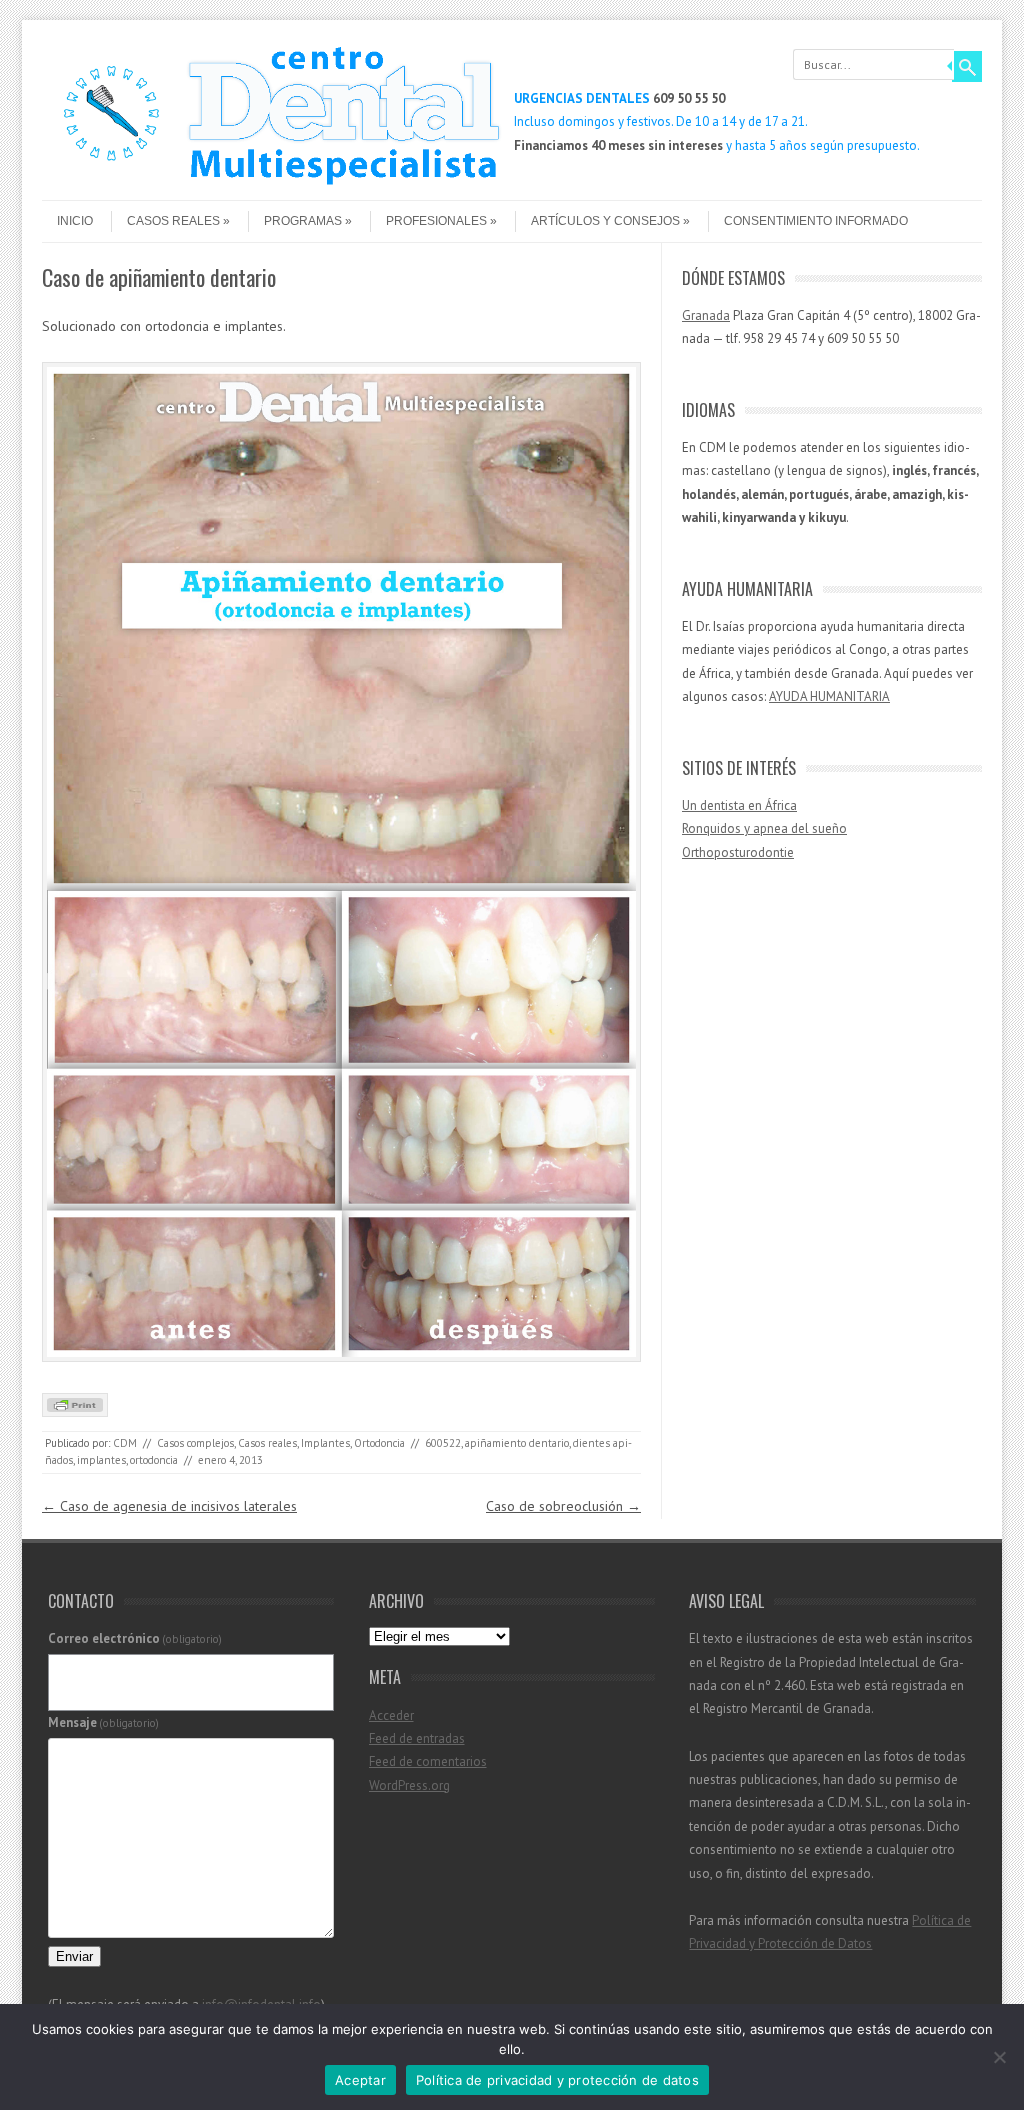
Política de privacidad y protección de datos (557, 2080)
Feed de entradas (417, 1738)
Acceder (391, 1715)
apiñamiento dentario (517, 1443)
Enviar (74, 1956)
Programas (303, 221)
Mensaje (104, 1722)
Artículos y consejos (605, 221)
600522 (443, 1443)
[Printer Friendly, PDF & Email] (75, 1412)
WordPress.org (409, 1785)
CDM (125, 1443)
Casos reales (173, 221)
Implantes (325, 1443)
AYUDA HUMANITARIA (829, 696)
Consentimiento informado (816, 221)
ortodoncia (154, 1460)
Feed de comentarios (428, 1761)
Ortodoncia (379, 1443)
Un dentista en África (739, 805)
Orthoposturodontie (738, 852)
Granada (706, 315)
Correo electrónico (135, 1638)
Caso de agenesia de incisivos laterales (169, 1506)
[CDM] (272, 183)
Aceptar (360, 2080)
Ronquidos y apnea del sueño (764, 828)
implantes (101, 1460)
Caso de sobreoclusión (563, 1506)
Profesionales (436, 221)
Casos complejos (195, 1443)
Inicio (75, 221)
